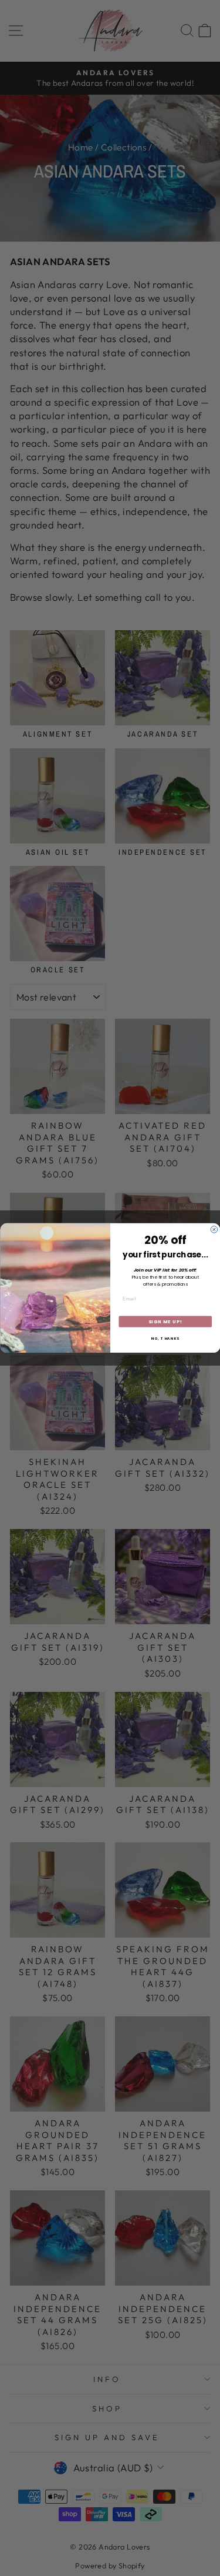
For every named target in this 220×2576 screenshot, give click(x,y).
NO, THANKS (165, 1339)
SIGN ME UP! (165, 1321)
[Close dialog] (214, 1230)
